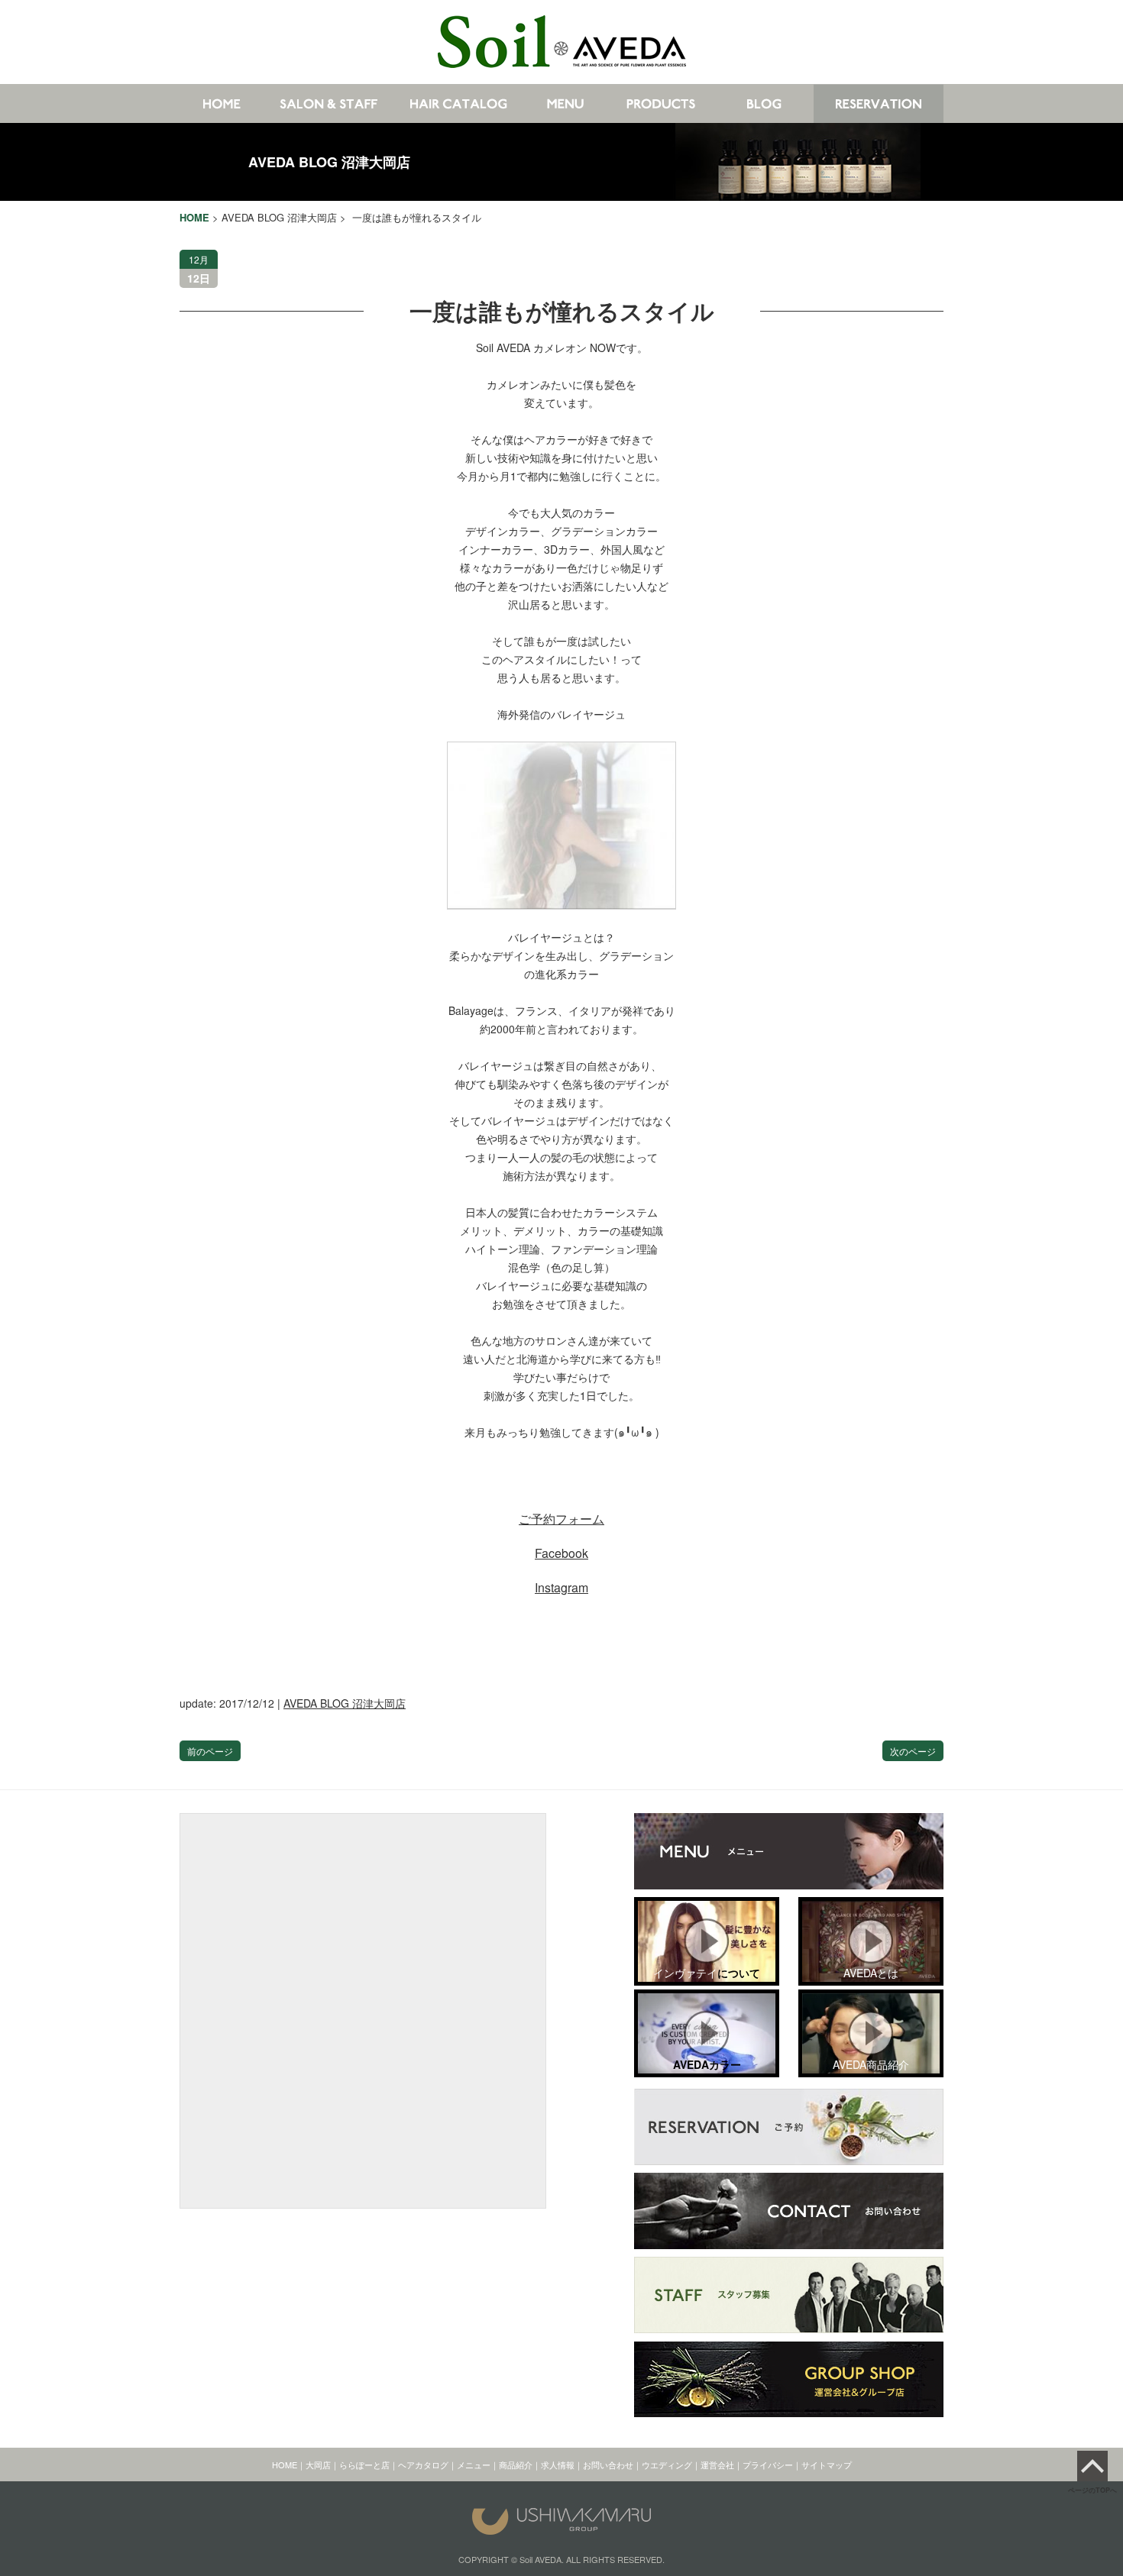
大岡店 (318, 2464)
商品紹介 (516, 2464)
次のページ (913, 1751)
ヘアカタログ (423, 2464)
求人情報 (558, 2464)
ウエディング (667, 2464)
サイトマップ (827, 2464)
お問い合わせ (608, 2464)
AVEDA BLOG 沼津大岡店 (329, 162)
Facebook (561, 1553)
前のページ (210, 1751)
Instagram (561, 1587)
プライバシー (768, 2464)
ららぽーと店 (364, 2464)
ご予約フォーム (561, 1519)
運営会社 (717, 2464)
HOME (285, 2464)
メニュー (474, 2464)
